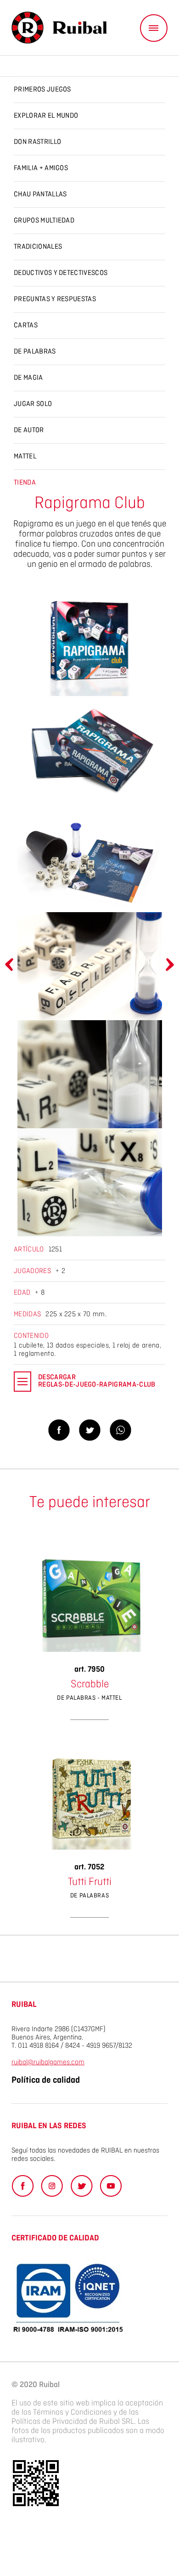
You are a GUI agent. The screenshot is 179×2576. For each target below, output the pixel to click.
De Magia (28, 378)
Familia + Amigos (41, 168)
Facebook (23, 2186)
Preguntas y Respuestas (55, 299)
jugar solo (33, 404)
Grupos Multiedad (44, 221)
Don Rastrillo (37, 142)
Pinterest (52, 2186)
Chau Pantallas (40, 194)
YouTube (111, 2186)
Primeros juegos (42, 90)
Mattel (25, 457)
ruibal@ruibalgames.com (48, 2062)
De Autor (29, 430)
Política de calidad (46, 2080)
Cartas (26, 326)
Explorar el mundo (46, 116)
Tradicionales (38, 247)
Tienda (25, 483)
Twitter (81, 2186)
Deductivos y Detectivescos (61, 273)
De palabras (35, 352)
